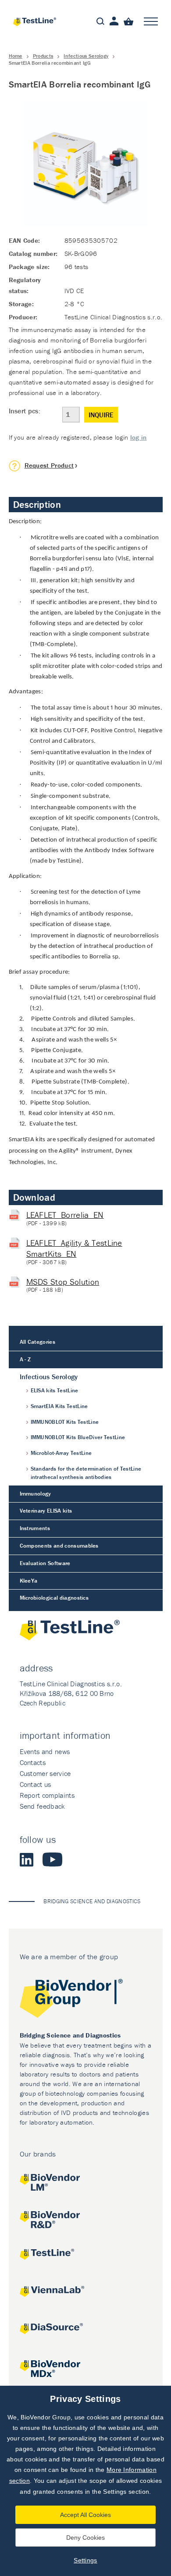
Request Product (49, 465)
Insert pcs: (25, 411)
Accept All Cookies (85, 2515)
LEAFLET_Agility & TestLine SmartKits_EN (74, 1248)
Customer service (45, 1773)
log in (139, 437)
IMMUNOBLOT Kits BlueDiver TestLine (78, 1437)
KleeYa (29, 1581)
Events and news (45, 1751)
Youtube (52, 1859)
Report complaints (47, 1795)
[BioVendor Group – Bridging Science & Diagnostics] (86, 2000)
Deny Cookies (85, 2538)
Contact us (36, 1784)
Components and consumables (59, 1546)
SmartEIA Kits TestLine (59, 1406)
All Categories (37, 1342)
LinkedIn (27, 1859)
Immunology (36, 1494)
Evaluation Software (45, 1563)
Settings (85, 2560)
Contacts (33, 1762)
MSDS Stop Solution (63, 1282)
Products (43, 56)
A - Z (25, 1359)
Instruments (35, 1528)
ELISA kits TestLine (55, 1390)
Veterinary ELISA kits (46, 1511)
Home (16, 56)
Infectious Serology (86, 56)
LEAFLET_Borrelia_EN (65, 1215)
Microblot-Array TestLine (61, 1453)
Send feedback (42, 1806)
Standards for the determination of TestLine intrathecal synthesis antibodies (86, 1473)
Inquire (101, 415)
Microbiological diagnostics (54, 1598)
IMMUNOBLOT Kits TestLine (65, 1422)
